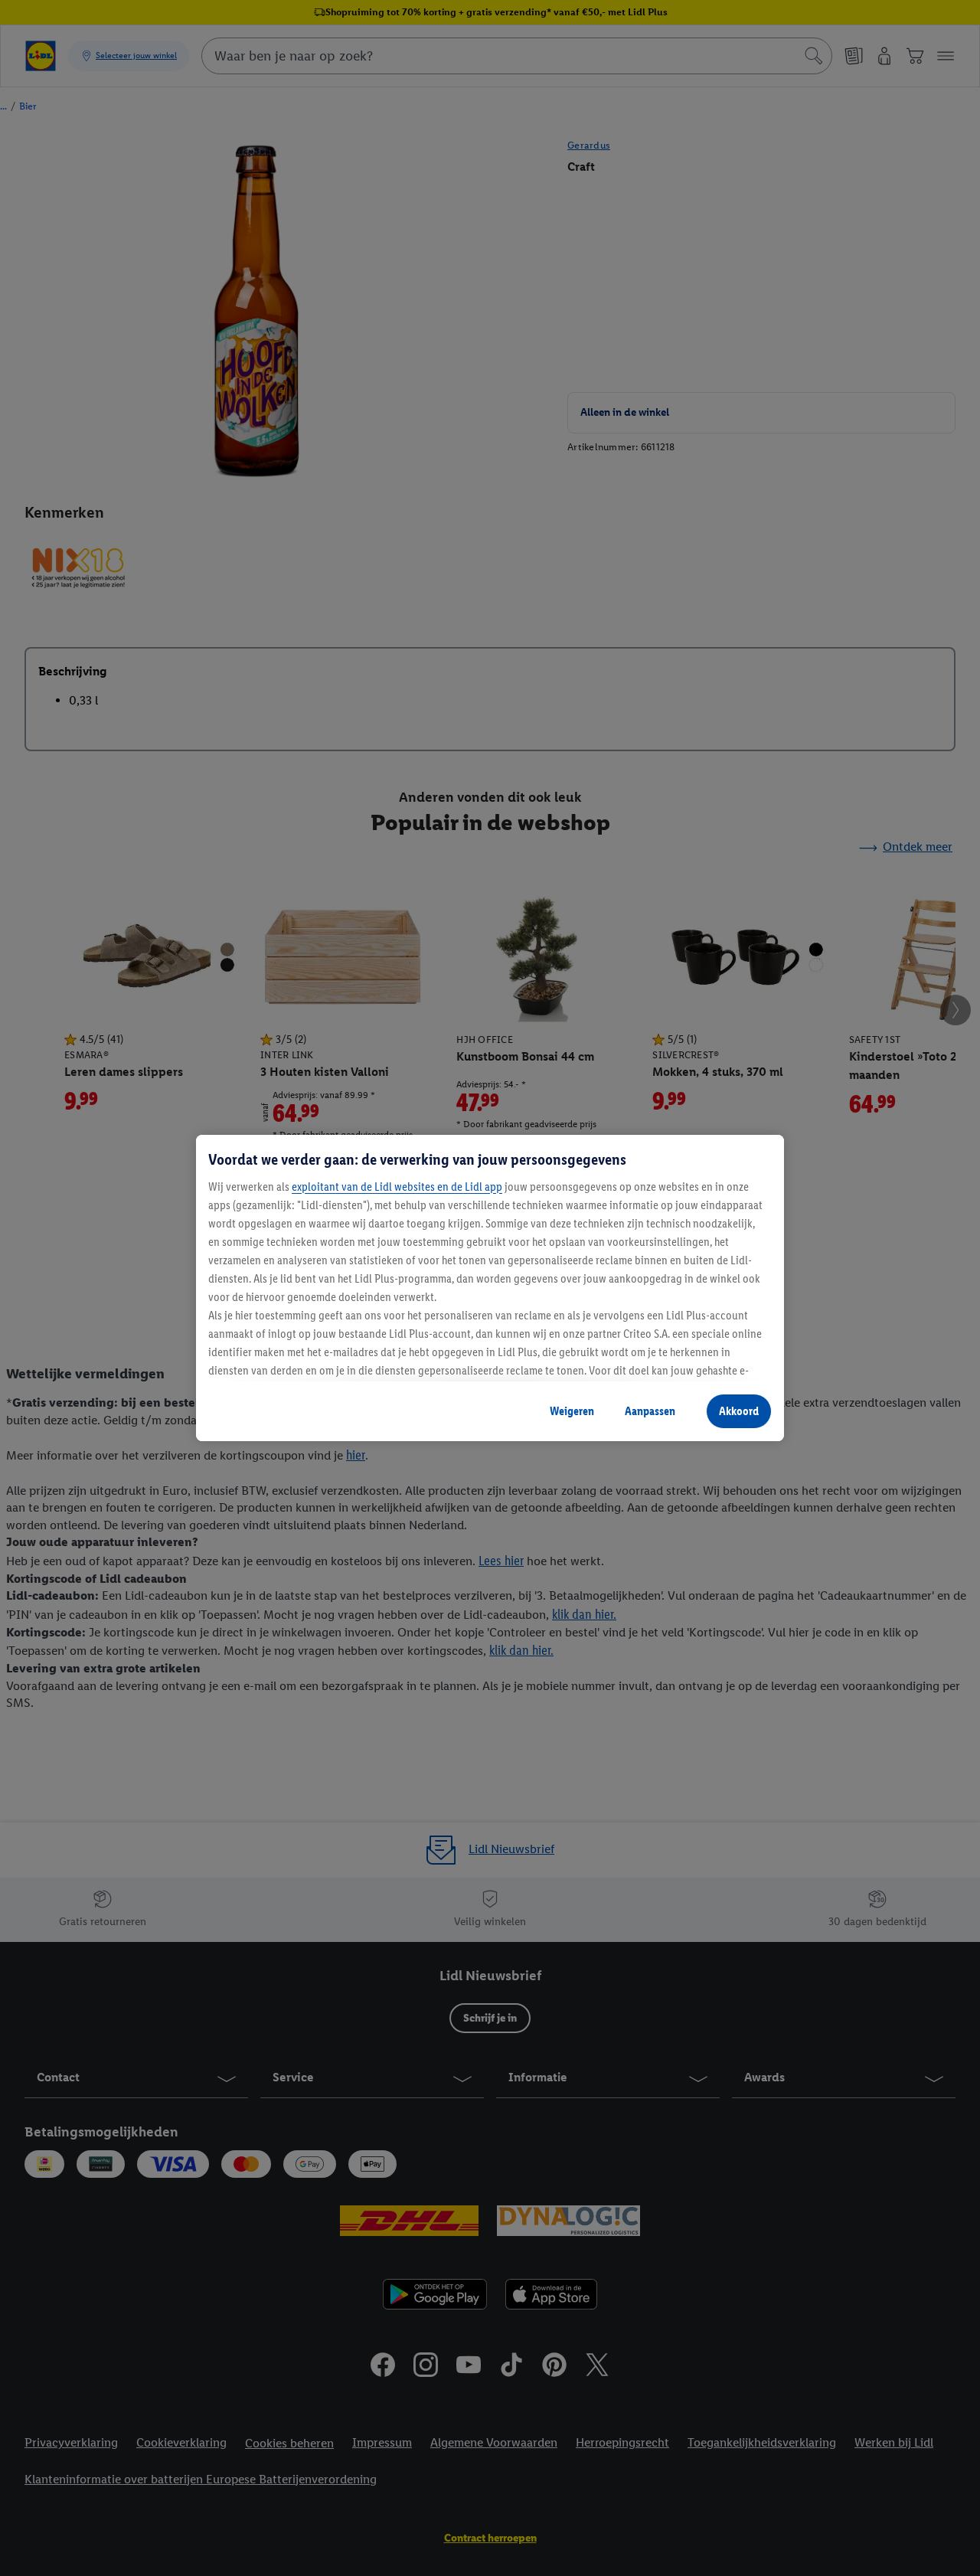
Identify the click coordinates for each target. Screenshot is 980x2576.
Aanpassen (650, 1411)
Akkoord (739, 1411)
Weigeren (572, 1411)
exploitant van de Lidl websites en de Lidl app (397, 1187)
